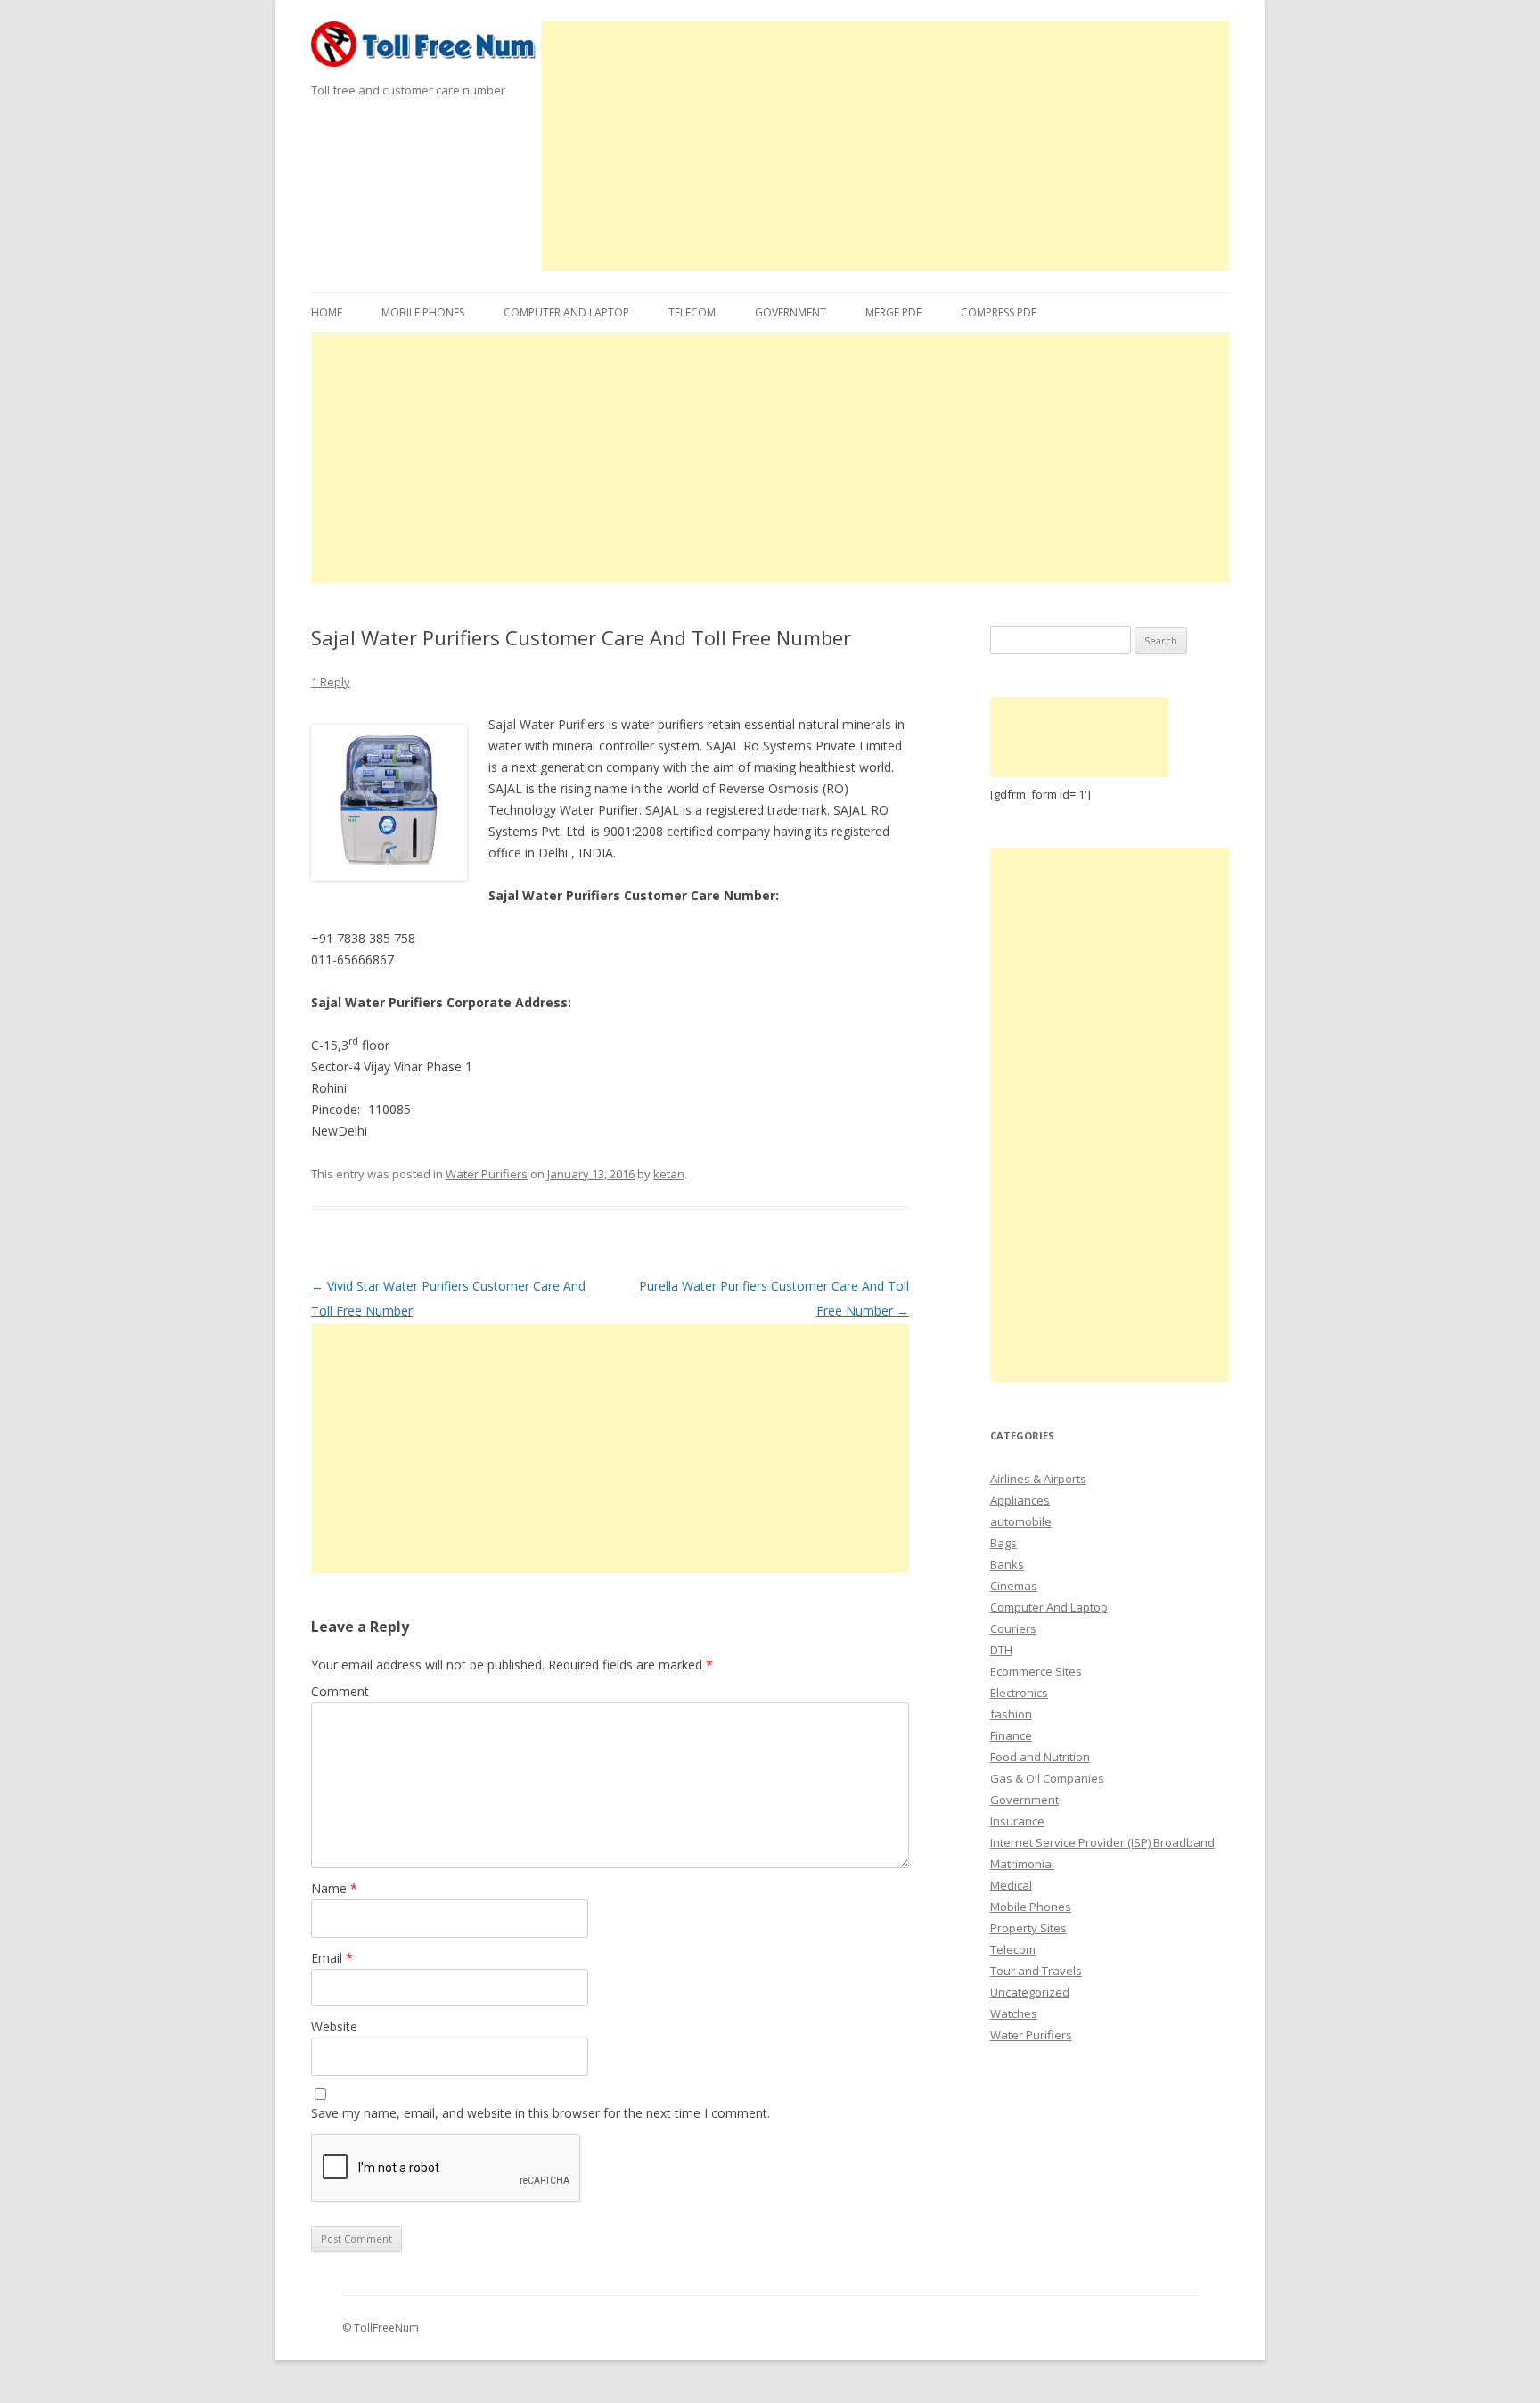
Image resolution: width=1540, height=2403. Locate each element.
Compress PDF (999, 312)
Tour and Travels (1036, 1971)
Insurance (1017, 1821)
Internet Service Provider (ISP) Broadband (1102, 1842)
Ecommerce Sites (1036, 1671)
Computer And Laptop (566, 312)
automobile (1021, 1521)
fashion (1011, 1714)
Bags (1003, 1543)
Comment (340, 1691)
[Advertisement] (885, 146)
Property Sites (1028, 1928)
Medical (1011, 1885)
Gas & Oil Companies (1047, 1778)
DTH (1001, 1650)
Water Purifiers (487, 1174)
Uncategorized (1030, 1992)
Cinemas (1014, 1586)
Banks (1007, 1564)
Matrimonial (1022, 1864)
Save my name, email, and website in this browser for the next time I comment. (541, 2113)
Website (334, 2026)
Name (334, 1888)
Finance (1011, 1735)
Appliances (1020, 1500)
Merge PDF (893, 312)
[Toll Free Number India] (426, 50)
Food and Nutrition (1040, 1757)
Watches (1014, 2013)
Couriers (1013, 1628)
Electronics (1019, 1693)
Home (327, 312)
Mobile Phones (423, 312)
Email (332, 1958)
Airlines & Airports (1038, 1479)
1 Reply (331, 682)
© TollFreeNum (381, 2328)
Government (790, 312)
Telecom (692, 312)
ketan (669, 1174)
